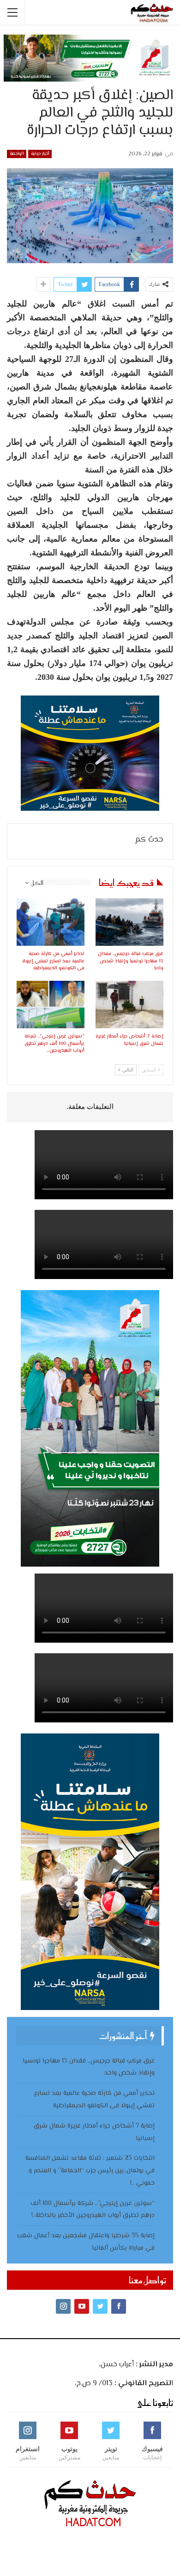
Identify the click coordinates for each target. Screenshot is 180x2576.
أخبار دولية (40, 154)
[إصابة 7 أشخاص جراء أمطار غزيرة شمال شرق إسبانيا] (129, 1005)
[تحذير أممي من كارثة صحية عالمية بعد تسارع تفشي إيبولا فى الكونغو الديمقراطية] (51, 922)
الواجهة (17, 154)
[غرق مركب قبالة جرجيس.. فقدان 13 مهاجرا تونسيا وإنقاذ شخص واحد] (129, 922)
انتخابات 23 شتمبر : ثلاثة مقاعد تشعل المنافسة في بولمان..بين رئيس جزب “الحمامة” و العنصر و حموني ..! (90, 2171)
